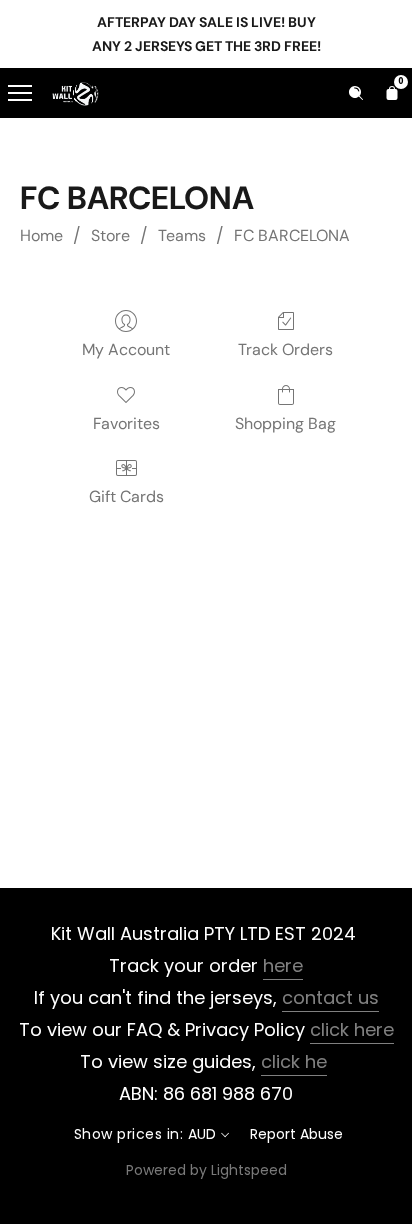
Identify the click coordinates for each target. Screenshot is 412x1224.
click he (294, 1061)
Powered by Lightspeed (206, 1170)
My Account (126, 349)
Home (41, 235)
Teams (182, 235)
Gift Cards (126, 496)
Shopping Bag (285, 423)
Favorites (126, 423)
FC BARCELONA (292, 235)
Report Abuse (296, 1134)
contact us (330, 997)
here (283, 965)
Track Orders (285, 349)
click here (352, 1029)
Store (110, 235)
